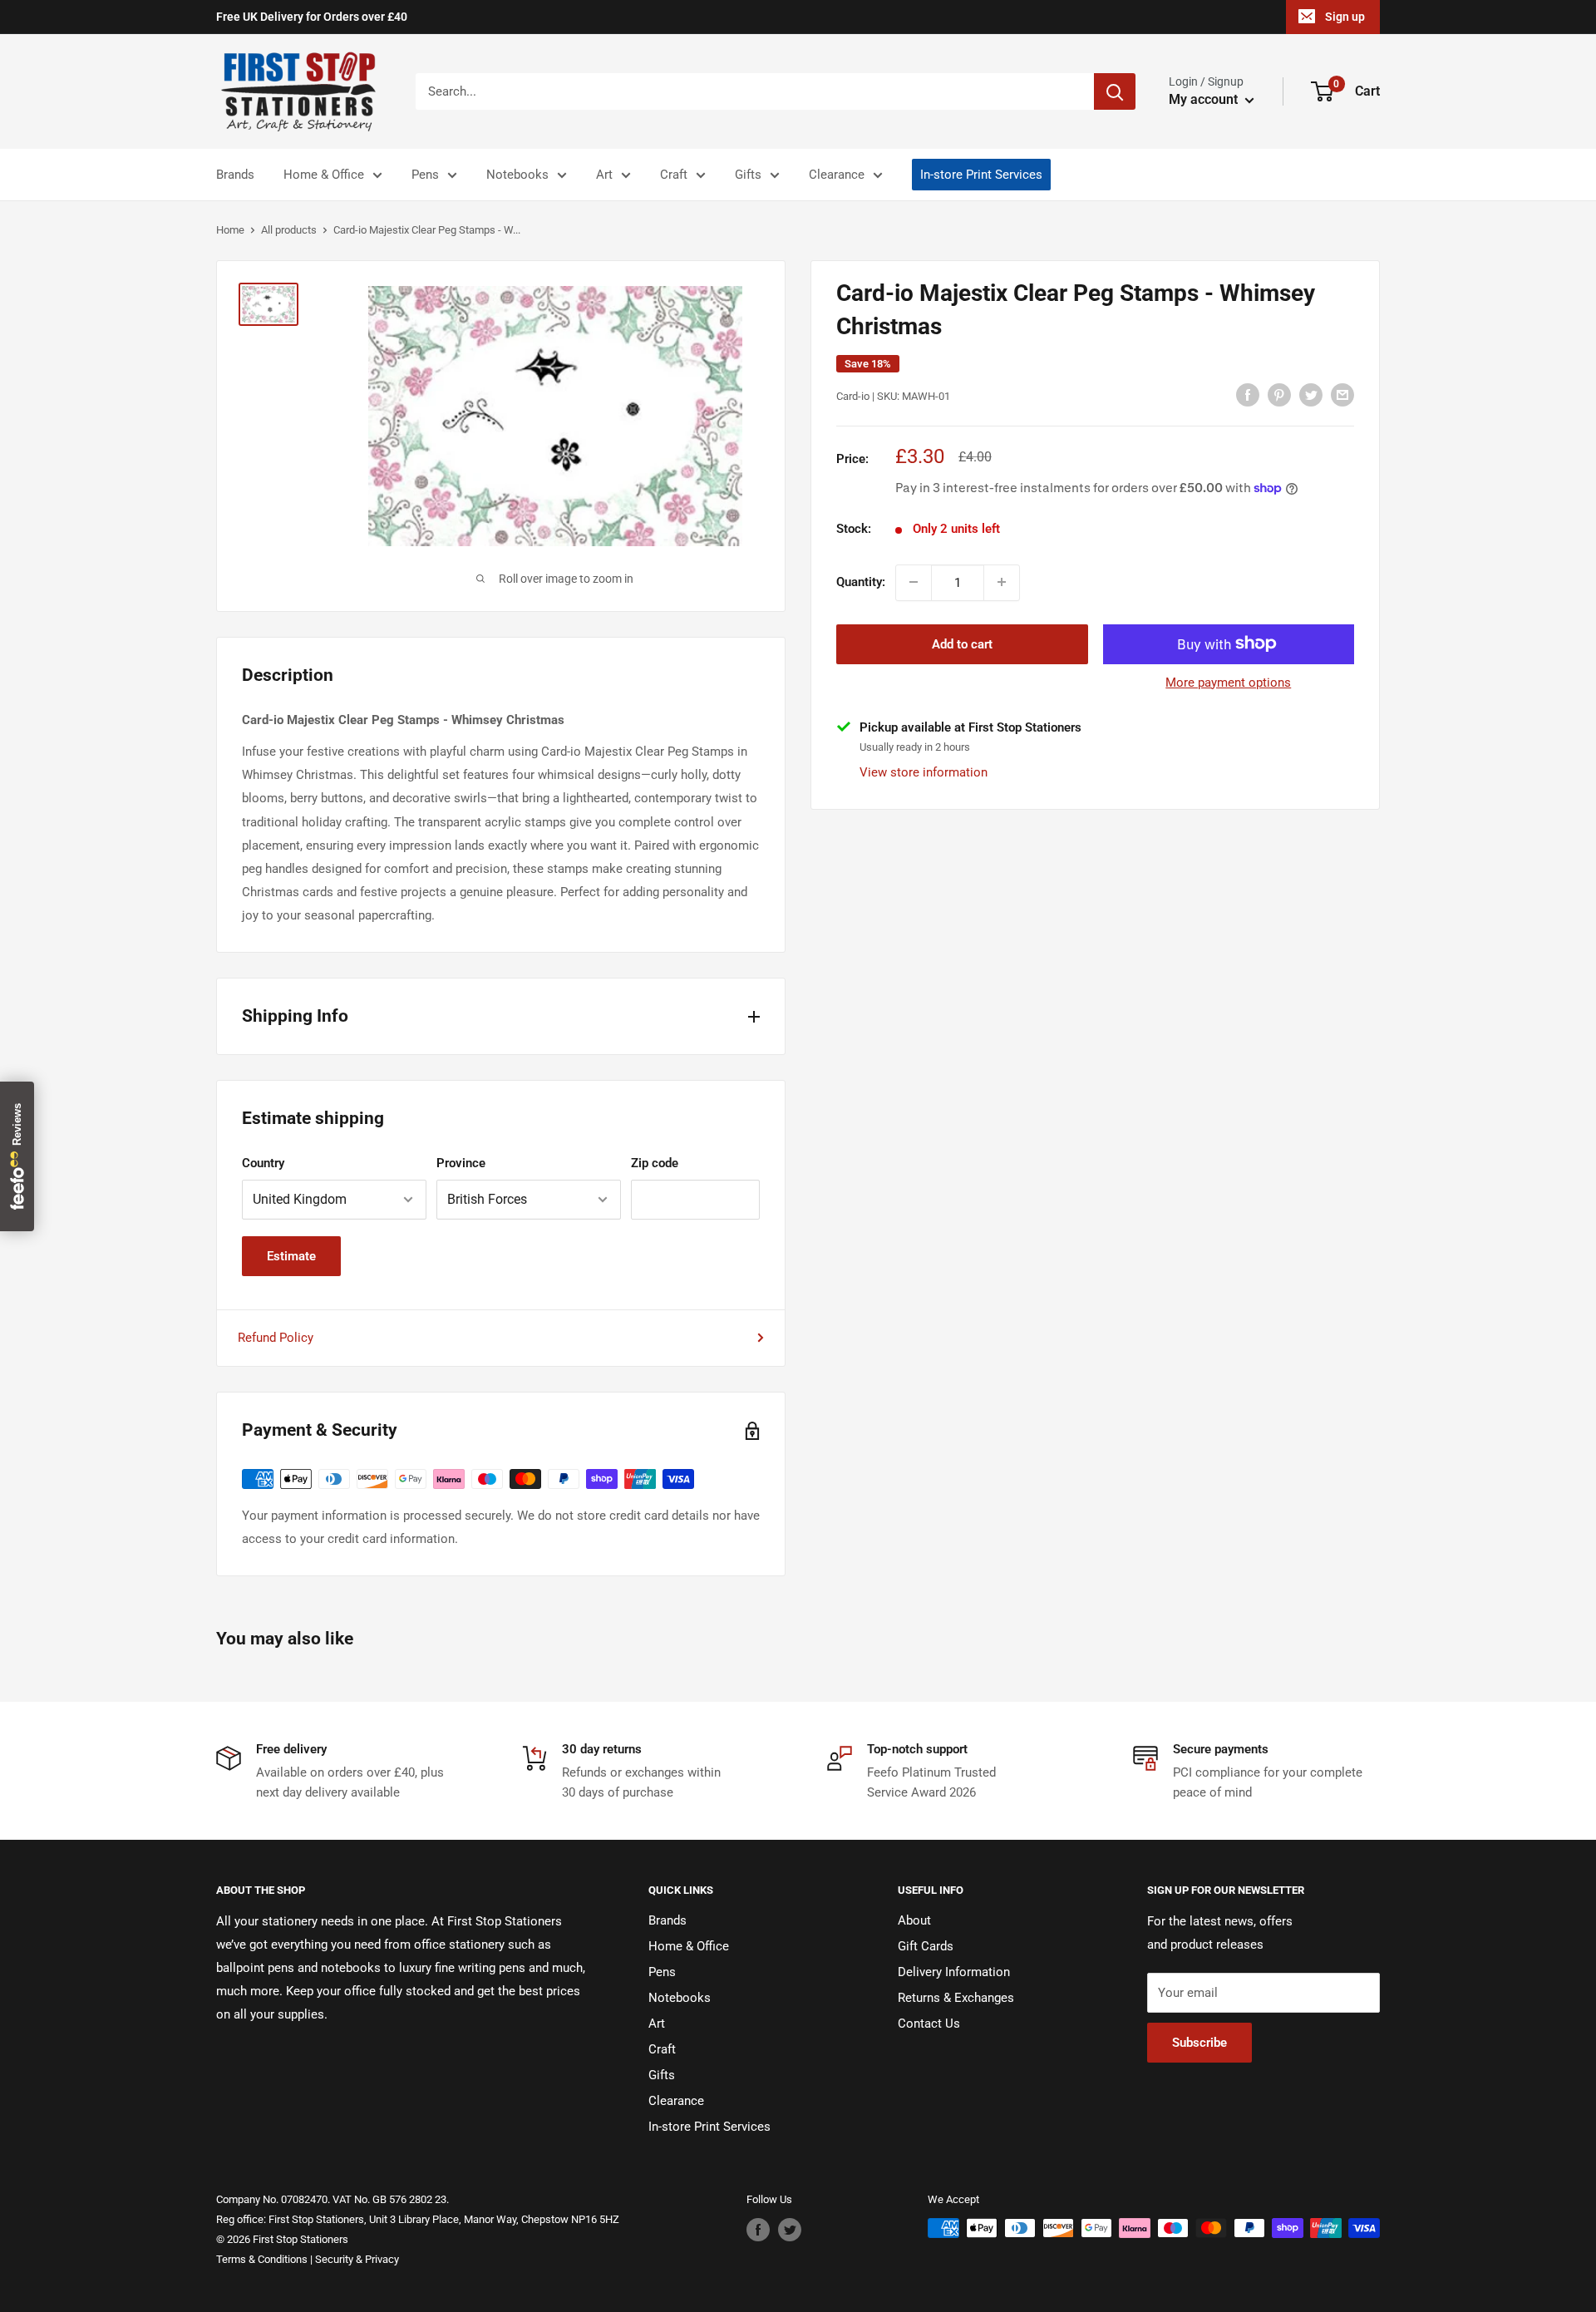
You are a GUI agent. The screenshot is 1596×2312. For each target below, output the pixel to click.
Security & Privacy (357, 2259)
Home (230, 230)
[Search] (1115, 91)
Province (461, 1163)
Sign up (1345, 17)
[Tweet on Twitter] (1311, 394)
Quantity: (861, 582)
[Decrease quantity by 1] (914, 582)
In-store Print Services (981, 175)
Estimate (291, 1256)
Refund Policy (276, 1338)
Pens (425, 175)
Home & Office (324, 175)
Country (263, 1163)
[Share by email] (1342, 394)
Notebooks (517, 175)
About (914, 1920)
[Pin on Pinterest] (1279, 394)
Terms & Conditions (262, 2259)
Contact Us (929, 2024)
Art (604, 175)
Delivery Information (954, 1972)
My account (1205, 99)
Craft (674, 175)
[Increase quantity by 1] (1002, 582)
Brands (235, 175)
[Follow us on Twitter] (790, 2230)
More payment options (1228, 682)
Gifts (748, 175)
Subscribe (1199, 2043)
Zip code (655, 1163)
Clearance (837, 175)
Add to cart (962, 643)
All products (289, 230)
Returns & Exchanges (956, 1998)
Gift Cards (926, 1946)
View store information (924, 771)
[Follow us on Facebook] (758, 2230)
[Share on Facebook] (1248, 394)
